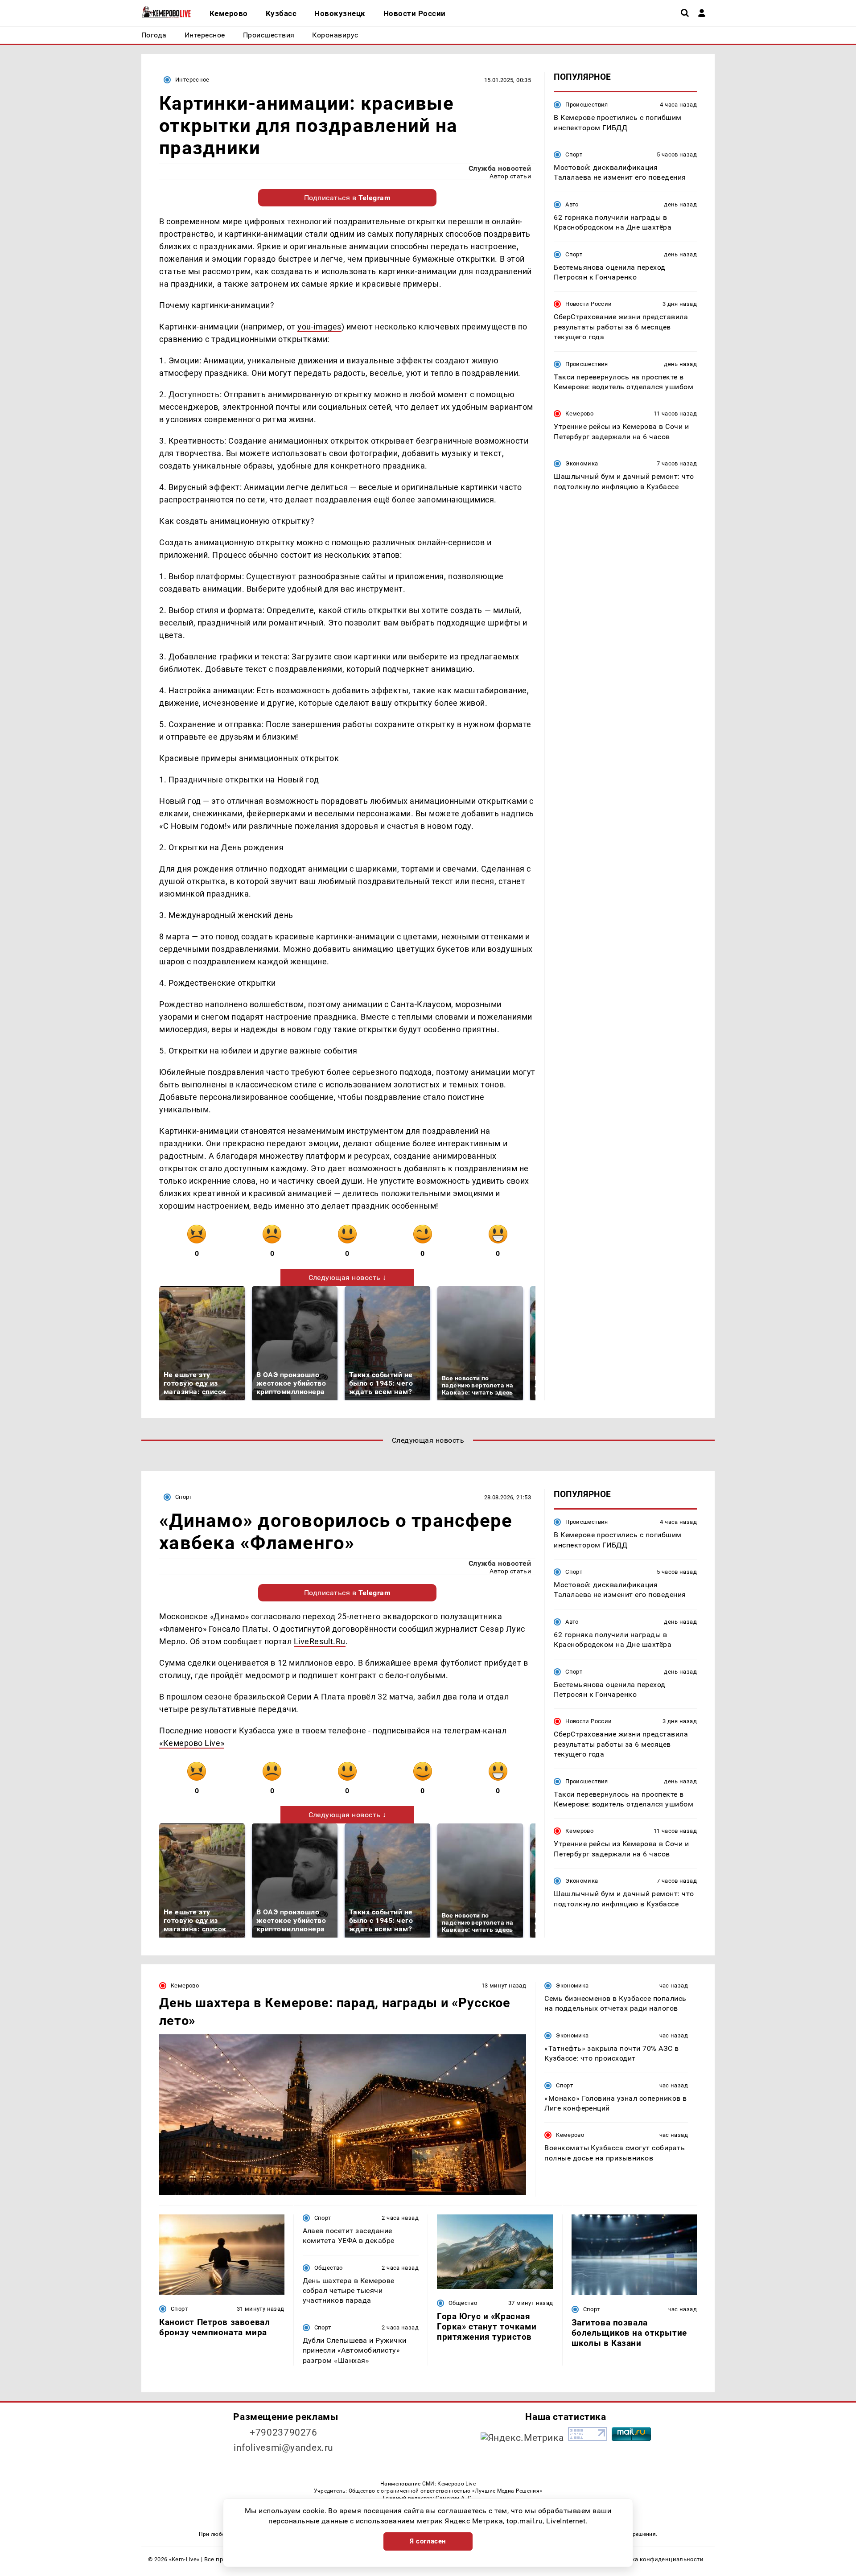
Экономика (582, 463)
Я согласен (428, 2541)
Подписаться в (348, 198)
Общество (329, 2268)
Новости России (588, 304)
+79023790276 (284, 2432)
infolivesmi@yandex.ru (284, 2448)
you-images (319, 327)
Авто (572, 204)
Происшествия (587, 105)
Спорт (574, 154)
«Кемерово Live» (192, 1743)
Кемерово (579, 414)
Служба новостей (500, 168)
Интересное (192, 80)
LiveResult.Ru (320, 1641)
